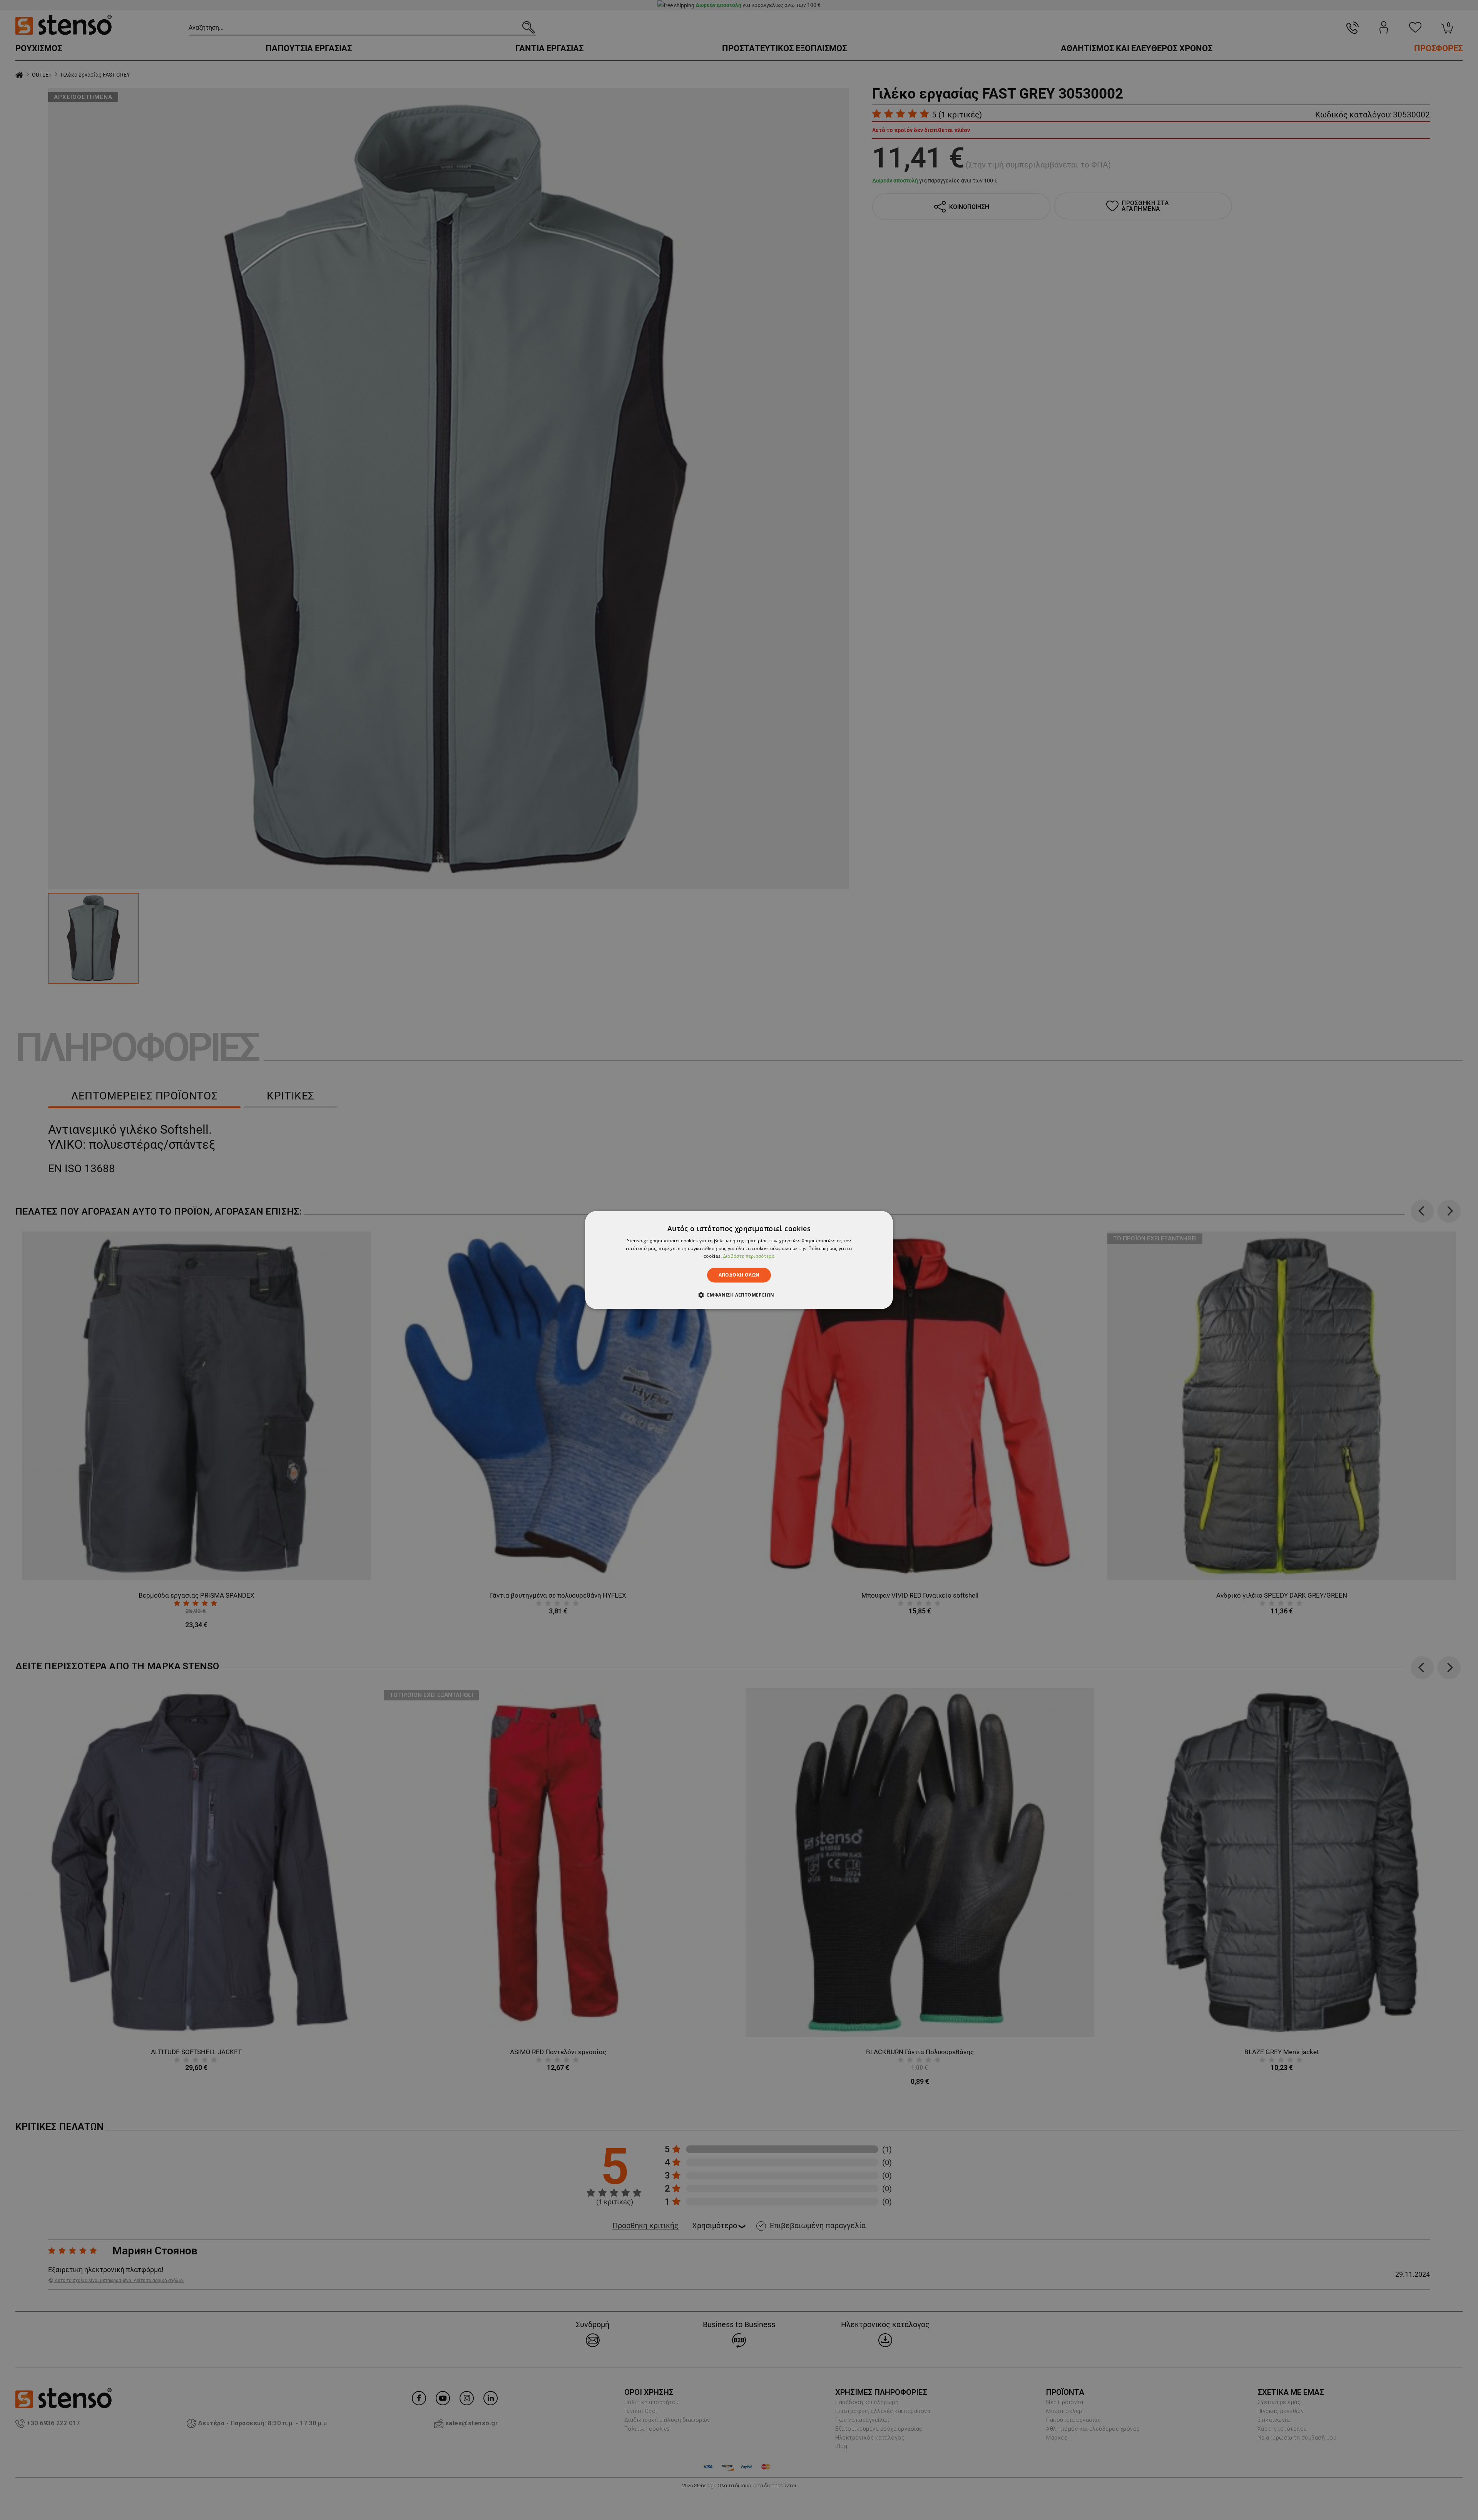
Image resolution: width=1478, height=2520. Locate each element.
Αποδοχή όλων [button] (739, 1275)
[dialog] (739, 1260)
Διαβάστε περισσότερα (749, 1256)
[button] (739, 1295)
